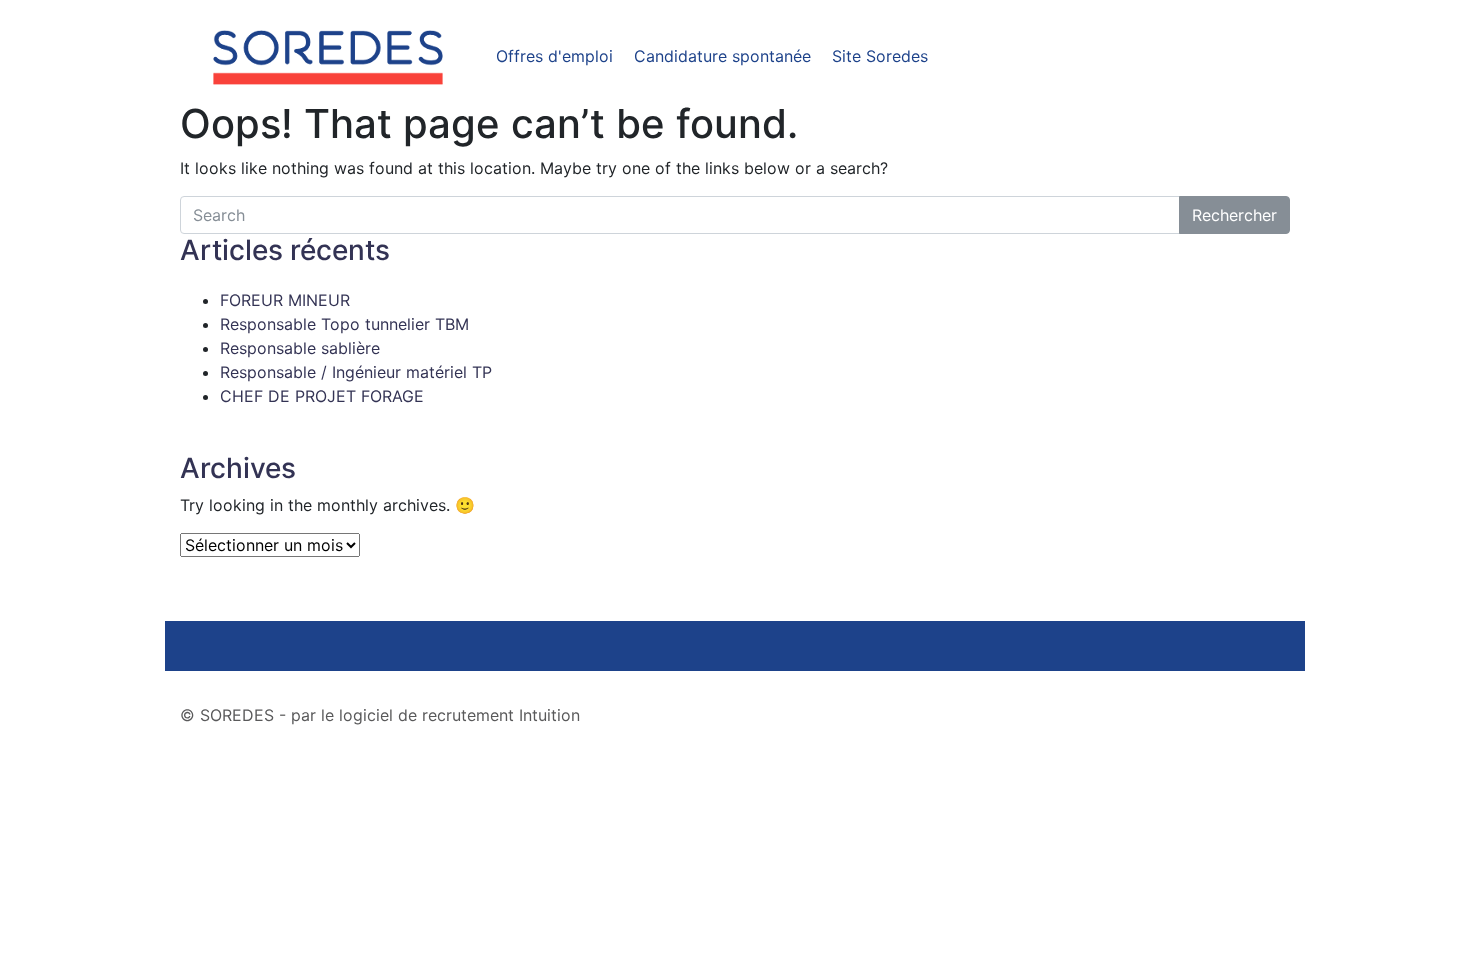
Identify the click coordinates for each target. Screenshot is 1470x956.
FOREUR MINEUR (285, 300)
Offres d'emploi (554, 56)
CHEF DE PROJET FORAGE (322, 396)
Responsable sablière (300, 348)
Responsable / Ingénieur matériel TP (356, 372)
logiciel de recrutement (426, 715)
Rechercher (1234, 215)
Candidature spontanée (722, 56)
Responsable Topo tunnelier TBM (344, 324)
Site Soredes (880, 56)
